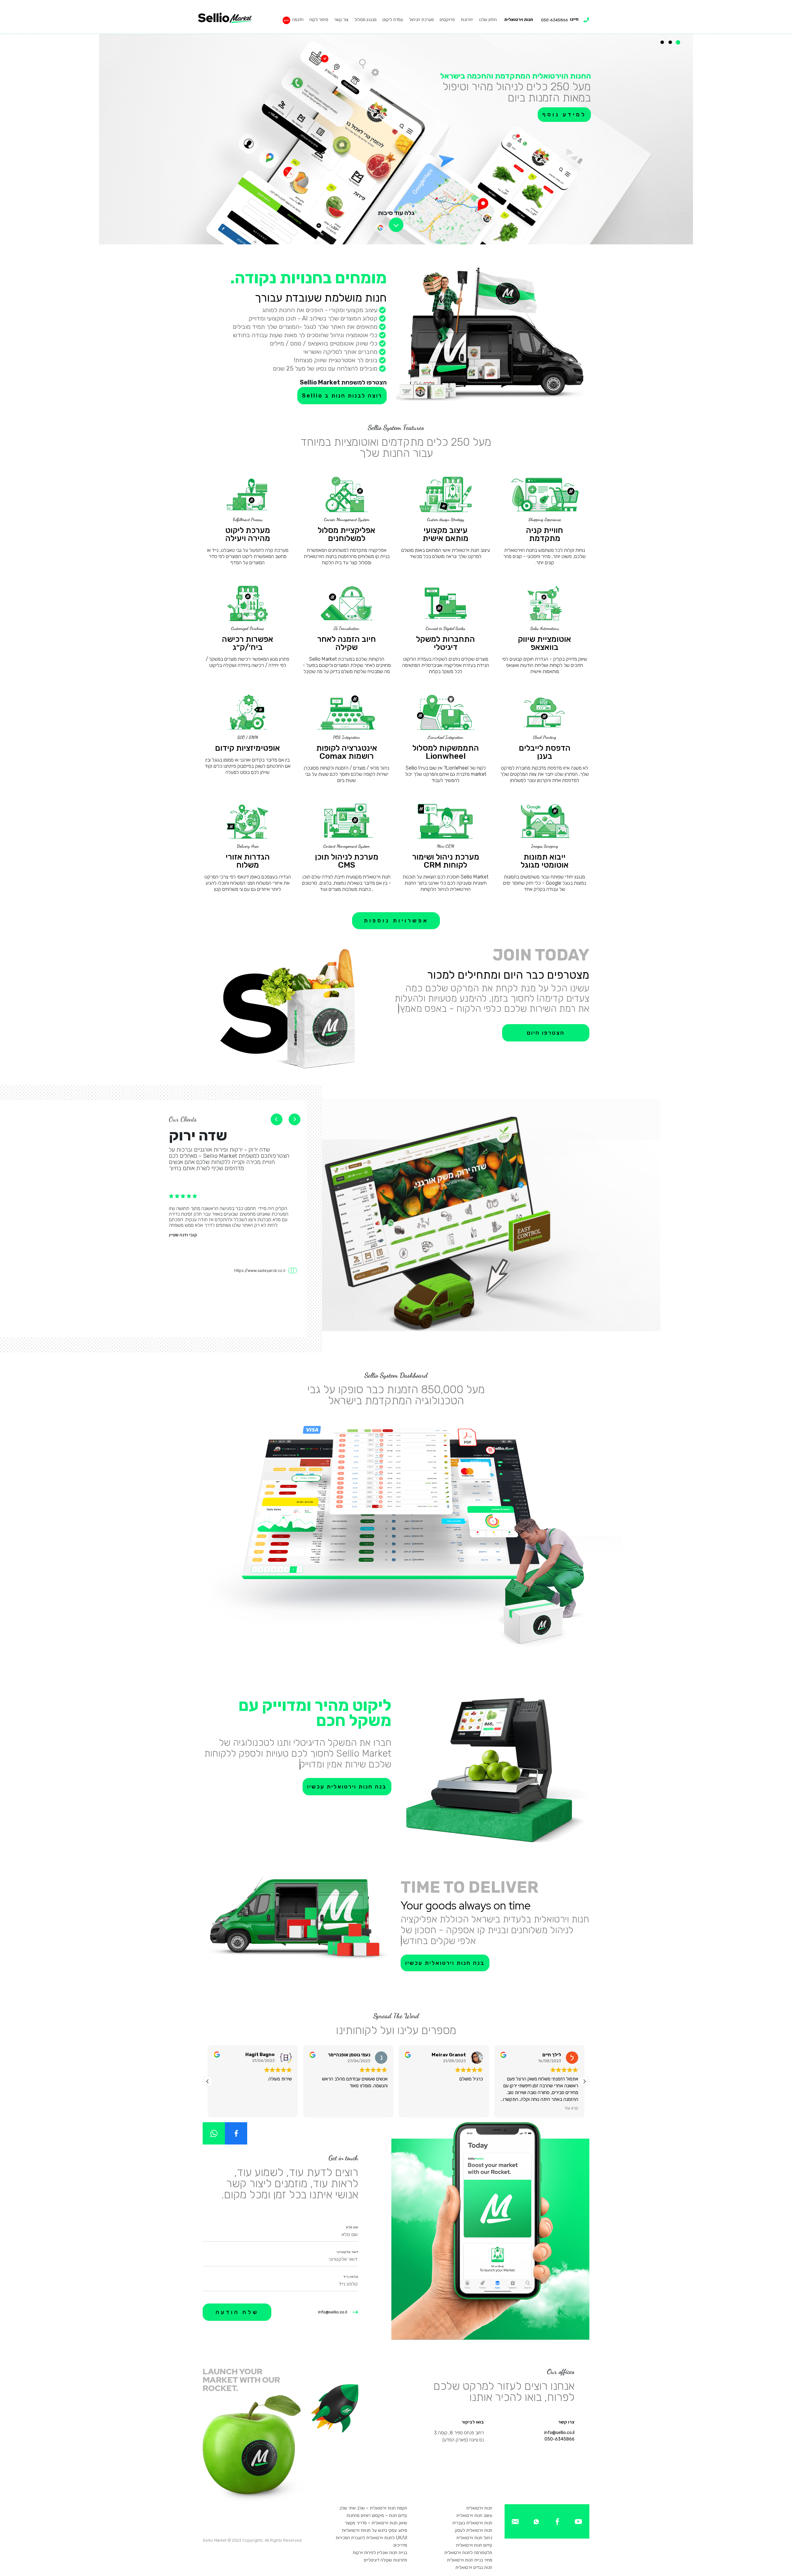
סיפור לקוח (319, 20)
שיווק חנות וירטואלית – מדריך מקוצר (376, 2523)
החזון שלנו (488, 20)
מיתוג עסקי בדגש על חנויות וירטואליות (374, 2530)
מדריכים (400, 2545)
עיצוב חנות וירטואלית (474, 2516)
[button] (584, 2081)
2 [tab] (670, 42)
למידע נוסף (256, 126)
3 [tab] (662, 42)
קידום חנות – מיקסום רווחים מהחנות (377, 2516)
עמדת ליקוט (393, 20)
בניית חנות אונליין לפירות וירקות (380, 2553)
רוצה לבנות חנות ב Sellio (342, 396)
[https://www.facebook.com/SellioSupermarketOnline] (236, 2133)
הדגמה (298, 20)
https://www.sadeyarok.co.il (260, 1271)
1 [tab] (678, 42)
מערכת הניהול (421, 20)
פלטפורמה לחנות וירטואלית (468, 2553)
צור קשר (341, 20)
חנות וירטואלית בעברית (472, 2523)
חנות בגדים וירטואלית (474, 2567)
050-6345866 (560, 2439)
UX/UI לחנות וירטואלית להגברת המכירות (371, 2538)
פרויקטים (447, 20)
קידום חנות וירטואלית (474, 2545)
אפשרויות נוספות (396, 921)
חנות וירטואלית (519, 20)
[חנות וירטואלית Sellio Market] (225, 18)
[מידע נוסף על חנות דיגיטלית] (578, 2521)
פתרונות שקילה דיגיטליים (385, 2560)
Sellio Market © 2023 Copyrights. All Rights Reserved (252, 2540)
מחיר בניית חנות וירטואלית (470, 2560)
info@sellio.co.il (333, 2312)
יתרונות (467, 20)
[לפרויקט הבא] (277, 1119)
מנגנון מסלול (365, 20)
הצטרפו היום (546, 1033)
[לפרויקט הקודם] (295, 1119)
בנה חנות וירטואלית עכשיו (347, 1787)
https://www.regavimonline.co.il (256, 1277)
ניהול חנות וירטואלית (474, 2538)
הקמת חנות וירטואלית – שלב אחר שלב (373, 2508)
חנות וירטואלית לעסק (473, 2530)
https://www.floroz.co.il (264, 1333)
